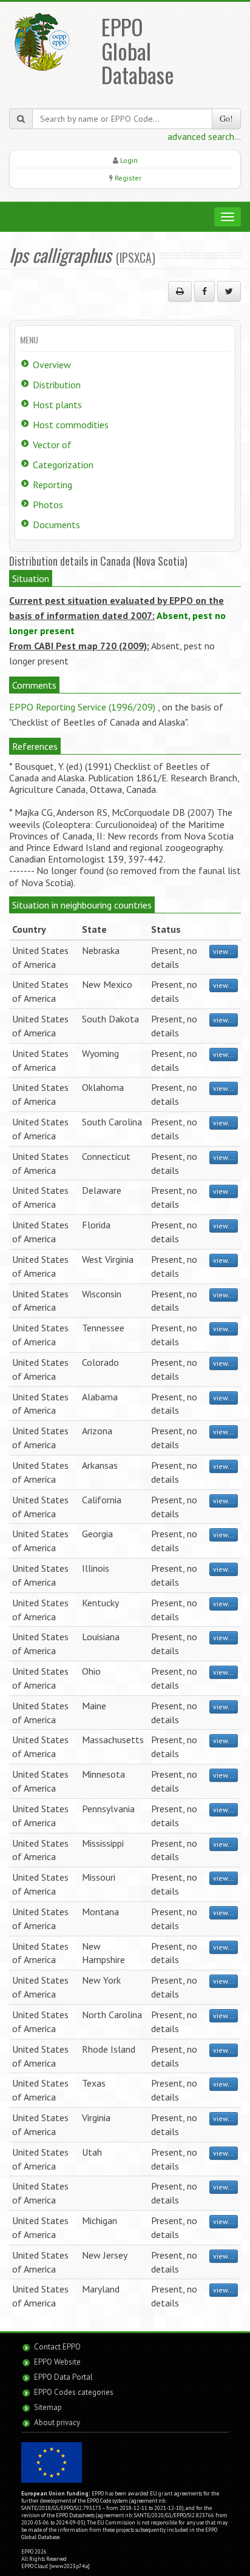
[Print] (180, 291)
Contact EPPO (57, 2347)
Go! (226, 118)
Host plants (57, 405)
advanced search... (204, 136)
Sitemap (48, 2407)
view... (224, 951)
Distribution (57, 385)
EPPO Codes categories (74, 2392)
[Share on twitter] (229, 291)
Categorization (63, 465)
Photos (48, 505)
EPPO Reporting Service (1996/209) (82, 707)
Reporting (52, 485)
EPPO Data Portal (63, 2377)
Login (129, 160)
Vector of (52, 445)
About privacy (57, 2422)
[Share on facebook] (204, 291)
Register (128, 178)
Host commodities (71, 425)
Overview (52, 365)
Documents (56, 525)
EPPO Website (57, 2362)
